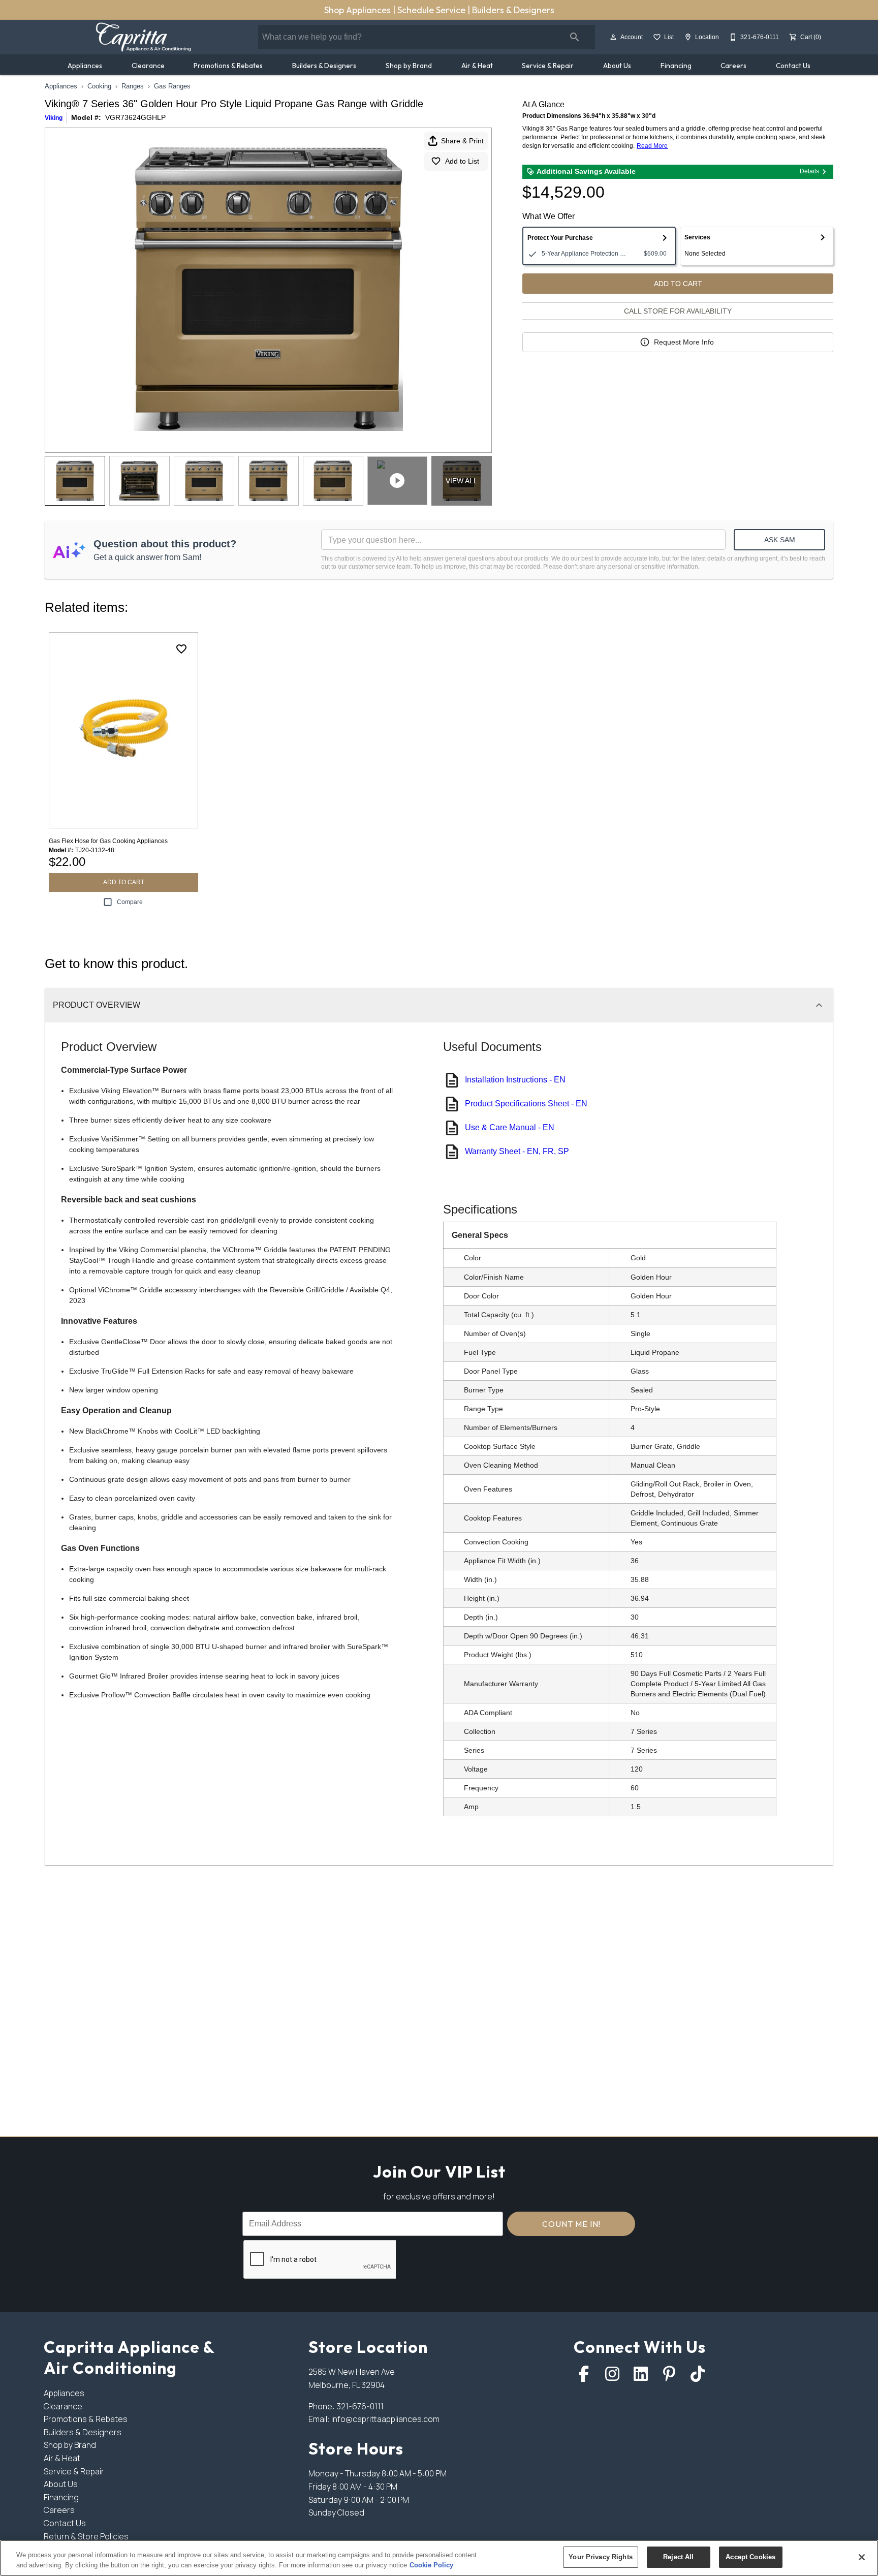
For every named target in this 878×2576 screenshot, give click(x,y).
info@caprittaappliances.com (385, 2419)
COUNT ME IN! (571, 2224)
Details (809, 171)
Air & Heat (477, 66)
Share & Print (462, 141)
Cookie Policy (431, 2565)
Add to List (462, 161)
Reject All (678, 2557)
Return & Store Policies (86, 2536)
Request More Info (684, 342)
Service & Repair (548, 66)
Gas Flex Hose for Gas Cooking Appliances (108, 841)
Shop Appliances (358, 10)
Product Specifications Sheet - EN (526, 1104)
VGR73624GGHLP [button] (135, 117)
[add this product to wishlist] (181, 649)
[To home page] (143, 37)
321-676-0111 (360, 2406)
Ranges (133, 86)
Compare (130, 902)
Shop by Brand (409, 66)
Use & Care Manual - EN (510, 1127)
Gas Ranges (172, 86)
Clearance (148, 66)
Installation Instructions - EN (515, 1080)
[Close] (862, 2557)
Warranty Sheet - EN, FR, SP (517, 1151)
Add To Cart (678, 284)
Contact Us (793, 66)
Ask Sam (780, 540)
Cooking (99, 86)
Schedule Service (432, 10)
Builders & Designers (513, 10)
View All (462, 481)
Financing (676, 66)
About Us (617, 66)
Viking (54, 118)
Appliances (85, 66)
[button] (613, 37)
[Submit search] (575, 37)
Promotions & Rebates (228, 66)
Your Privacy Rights (600, 2557)
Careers (733, 66)
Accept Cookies (750, 2557)
